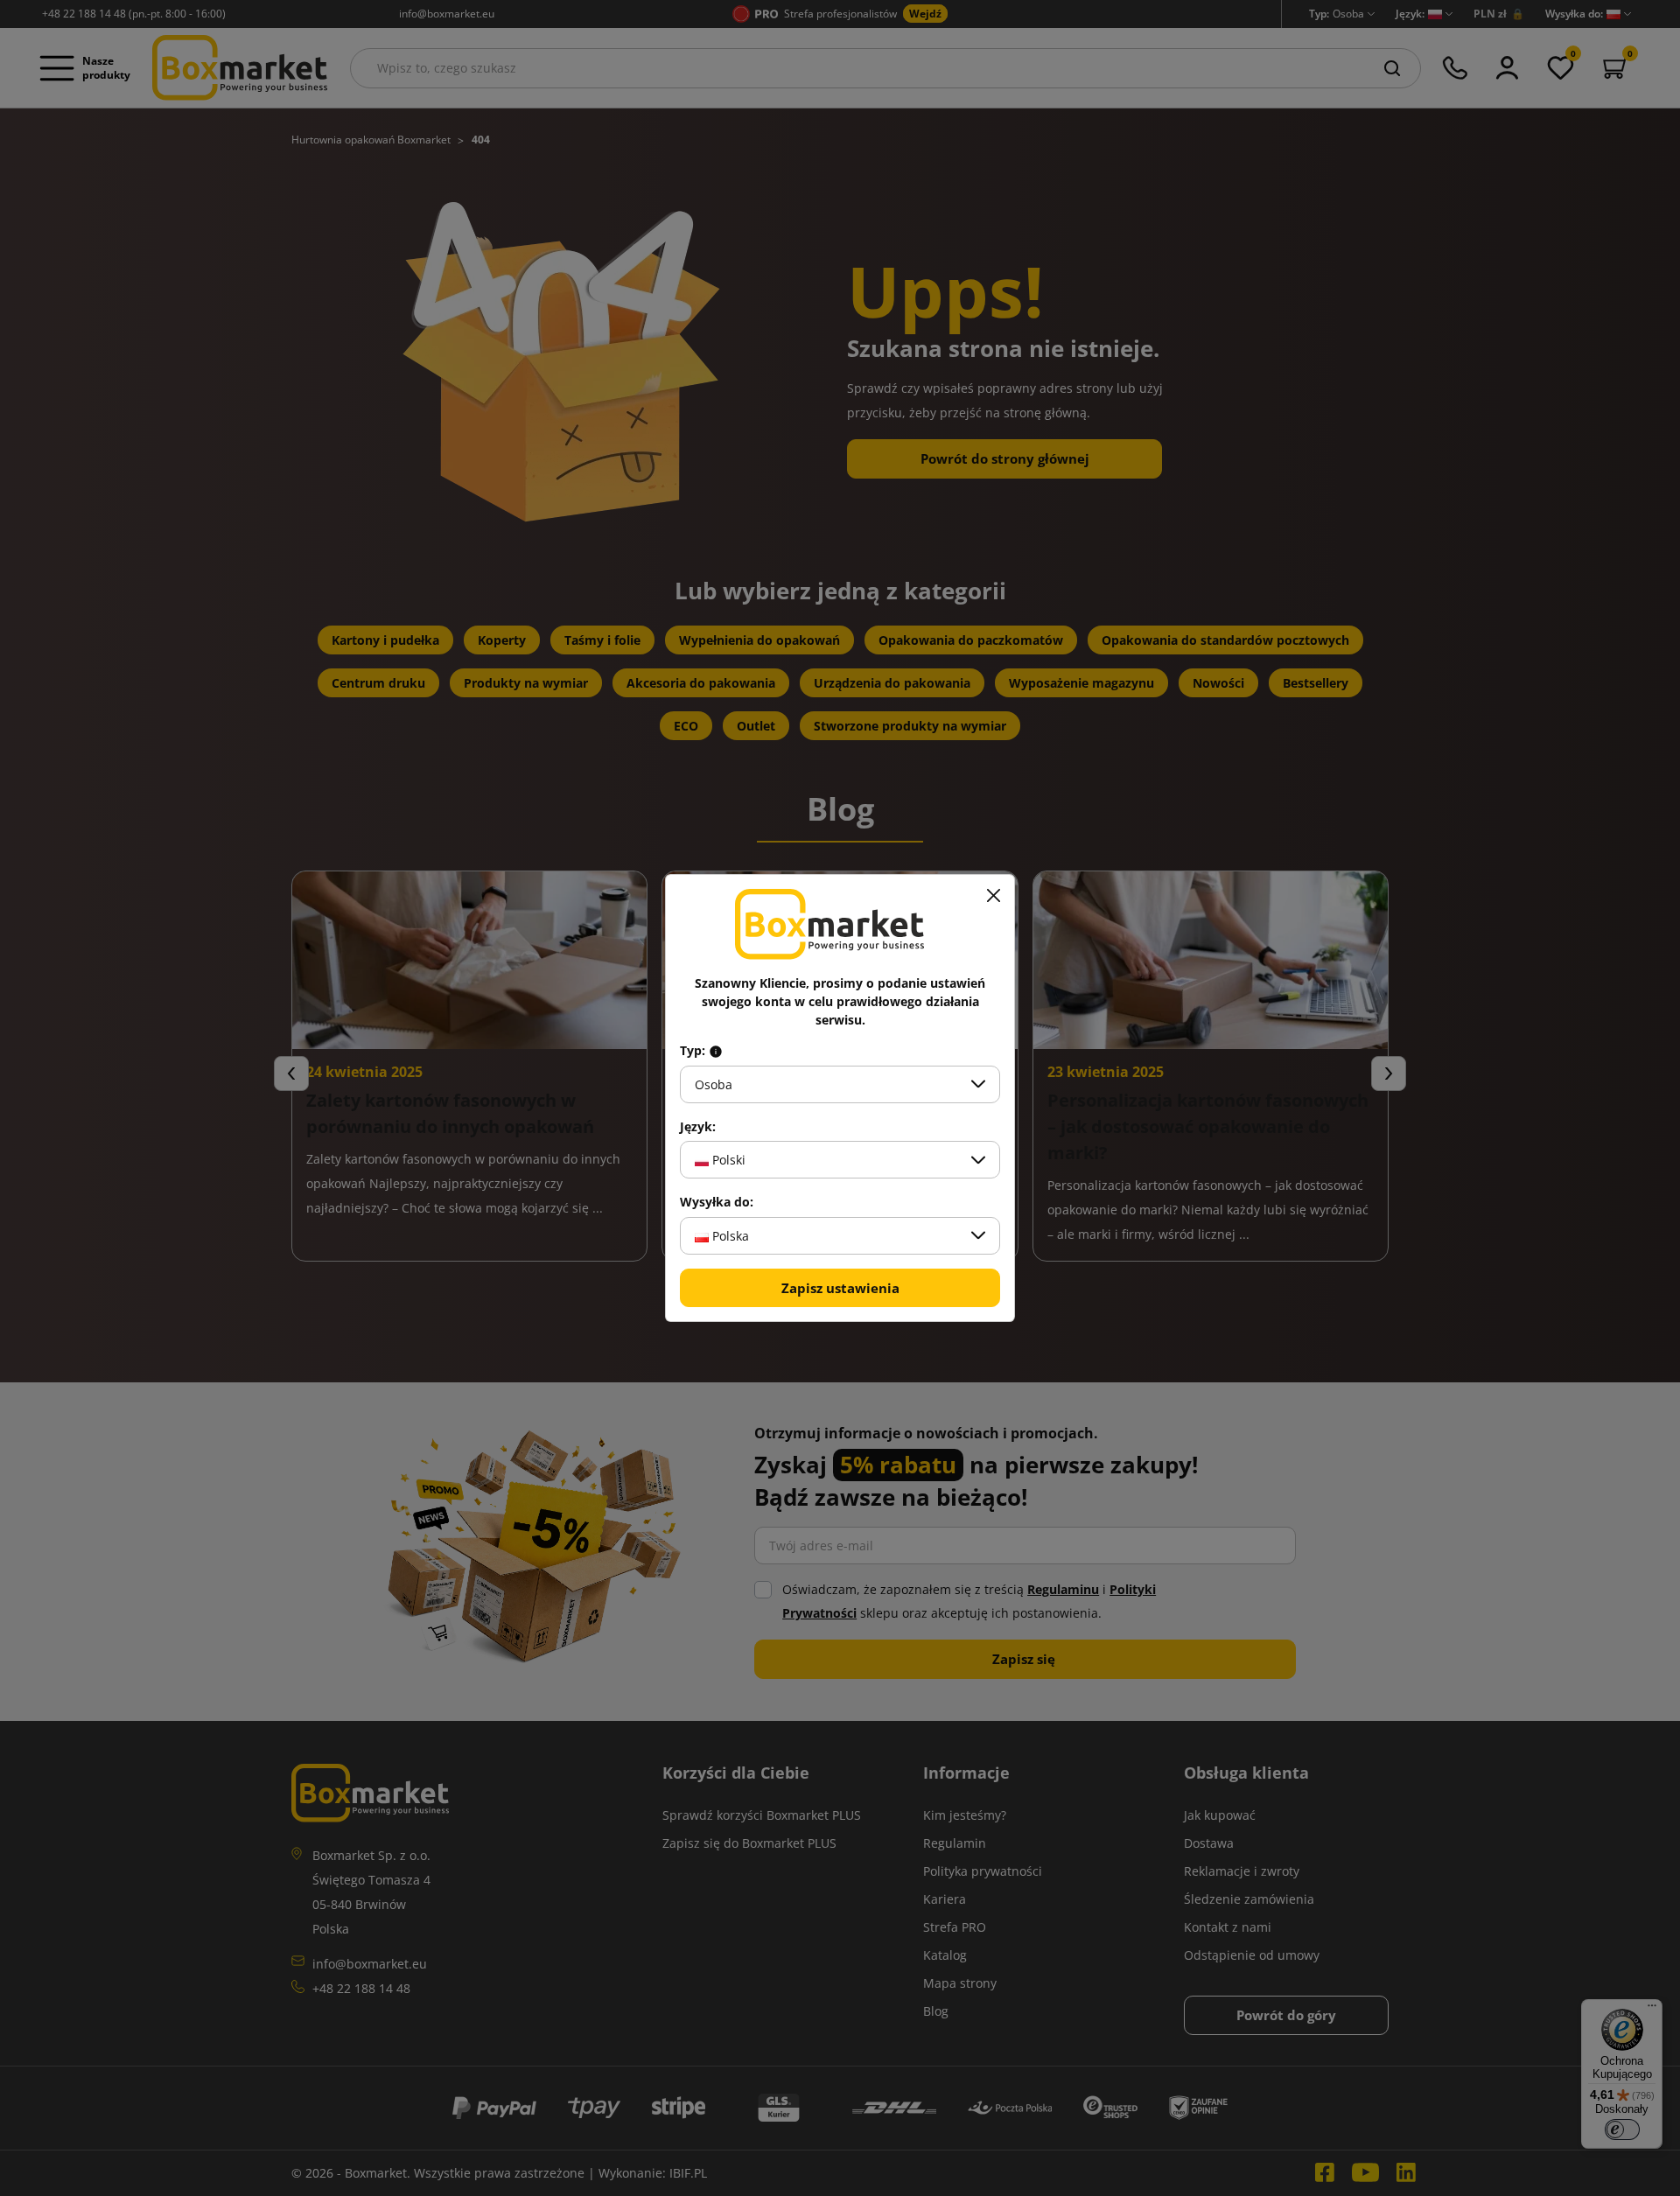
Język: (698, 1127)
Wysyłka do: (717, 1202)
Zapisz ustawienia (840, 1288)
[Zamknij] (993, 896)
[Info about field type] (716, 1051)
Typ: (694, 1051)
